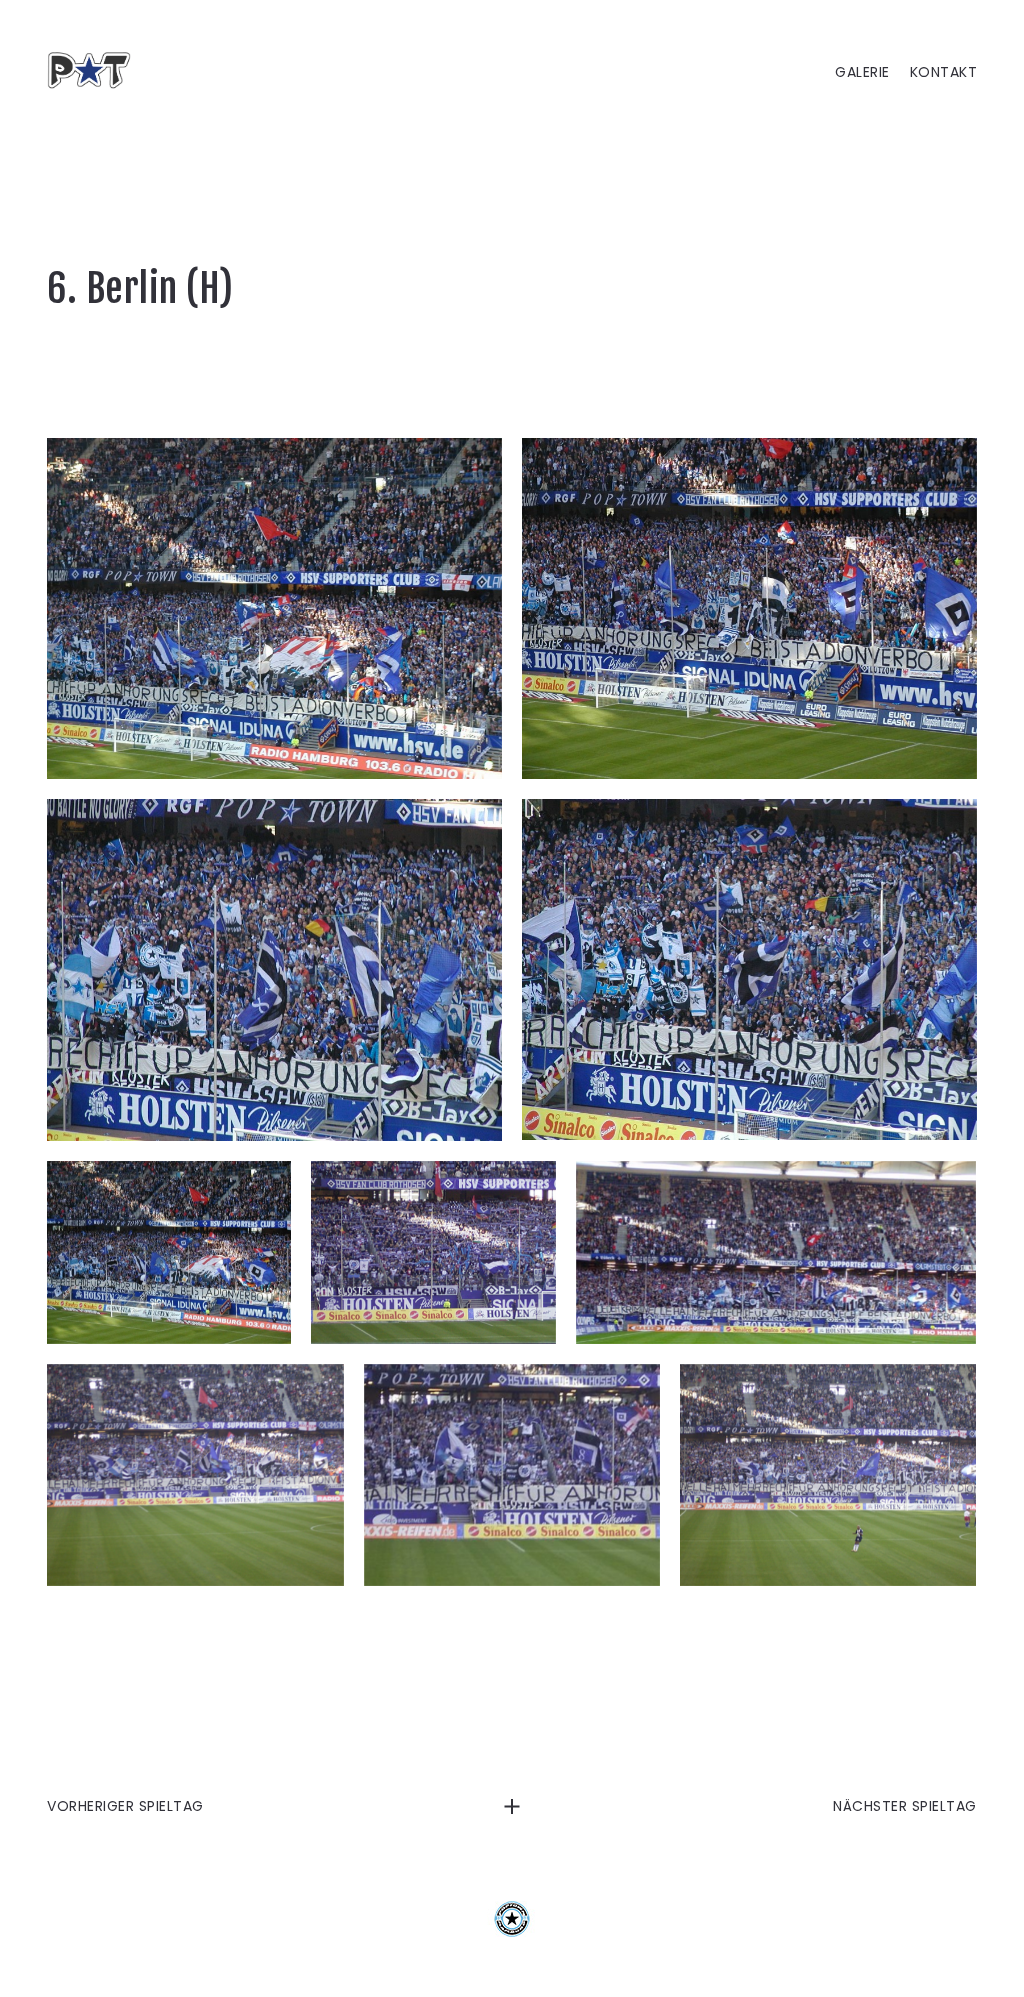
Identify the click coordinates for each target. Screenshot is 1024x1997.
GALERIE (862, 72)
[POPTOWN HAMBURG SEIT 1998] (97, 70)
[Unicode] (433, 1252)
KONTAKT (944, 72)
